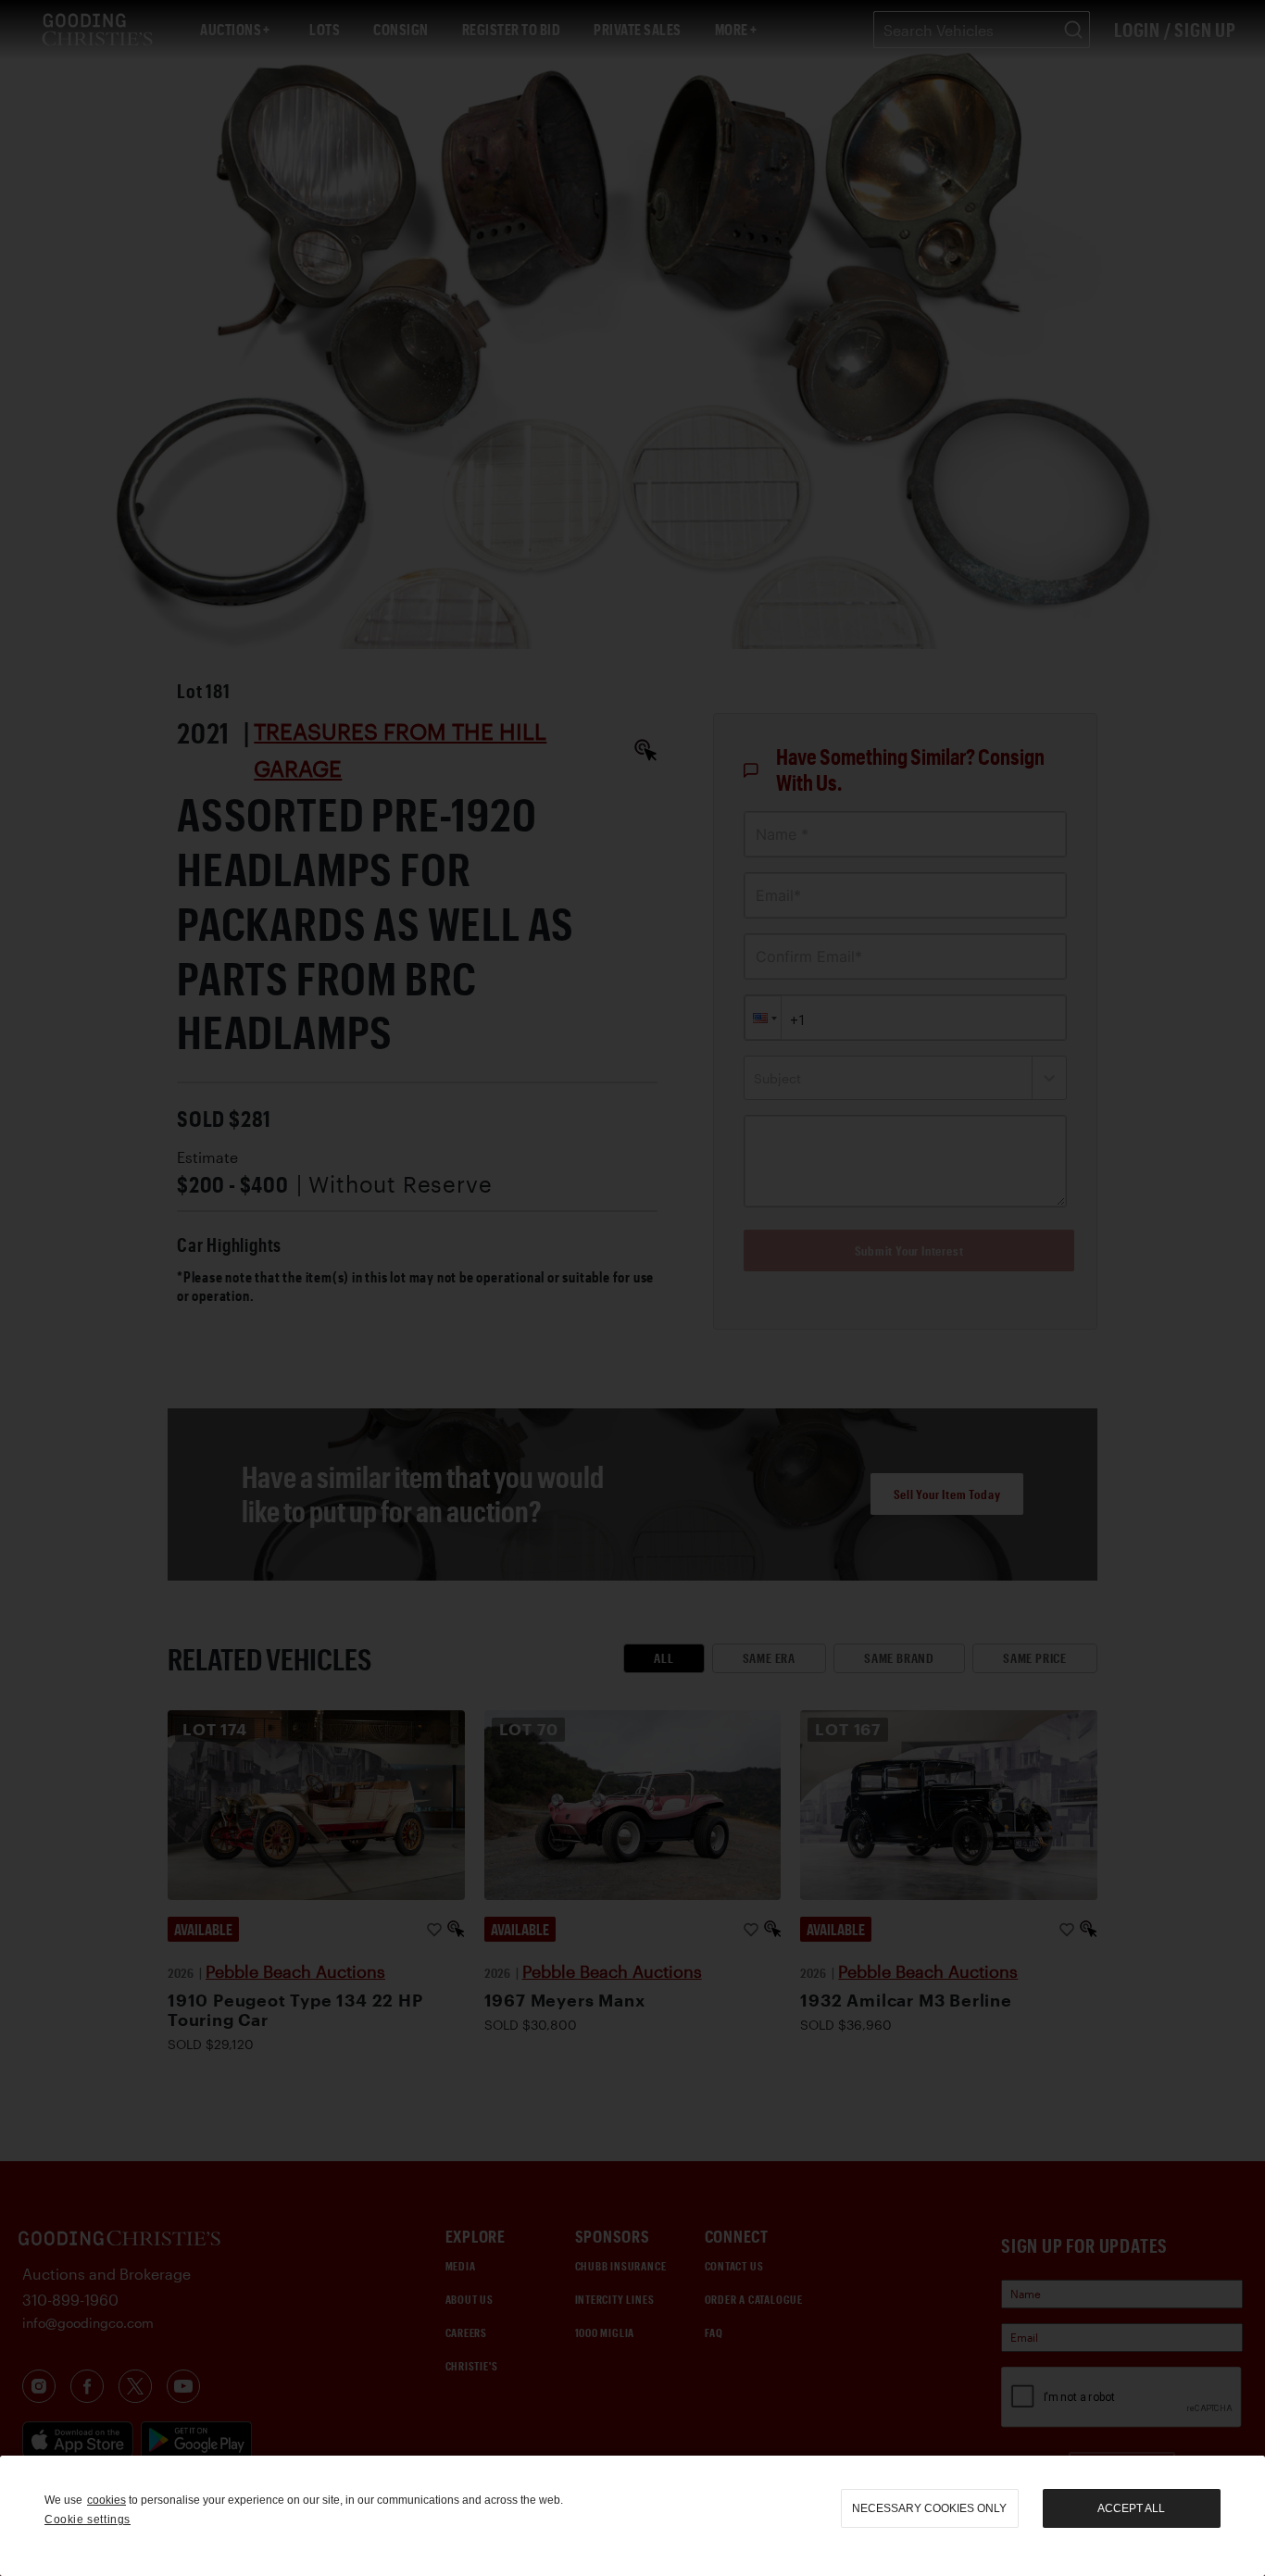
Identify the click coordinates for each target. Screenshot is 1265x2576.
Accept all (1131, 2508)
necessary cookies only (929, 2508)
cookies (106, 2500)
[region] (632, 2516)
